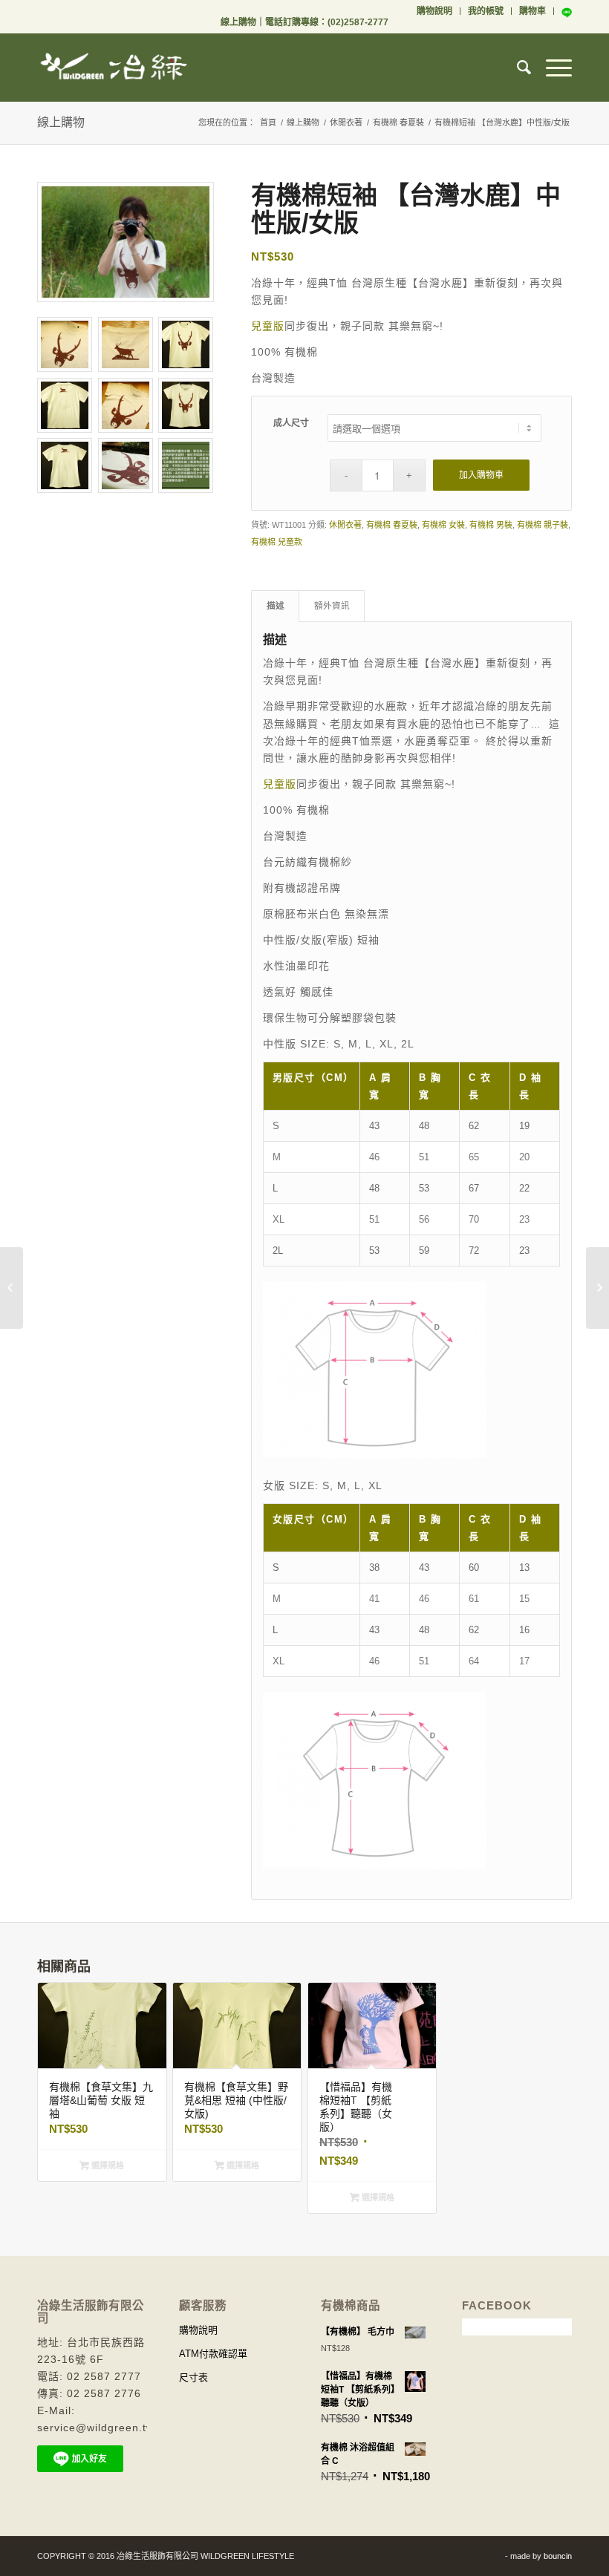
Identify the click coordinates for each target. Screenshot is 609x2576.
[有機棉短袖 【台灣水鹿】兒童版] (597, 1288)
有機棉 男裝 (491, 525)
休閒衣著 (346, 122)
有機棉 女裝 (443, 525)
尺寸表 (193, 2377)
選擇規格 (107, 2165)
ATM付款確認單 (213, 2354)
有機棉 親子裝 (543, 525)
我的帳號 (486, 11)
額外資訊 (332, 606)
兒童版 (268, 326)
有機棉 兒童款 (277, 542)
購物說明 (434, 11)
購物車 (533, 11)
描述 (276, 606)
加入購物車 (481, 475)
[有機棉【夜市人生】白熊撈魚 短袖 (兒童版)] (12, 1288)
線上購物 (238, 22)
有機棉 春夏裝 (398, 122)
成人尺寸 (291, 423)
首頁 (268, 122)
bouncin (558, 2556)
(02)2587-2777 (358, 22)
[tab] (275, 606)
